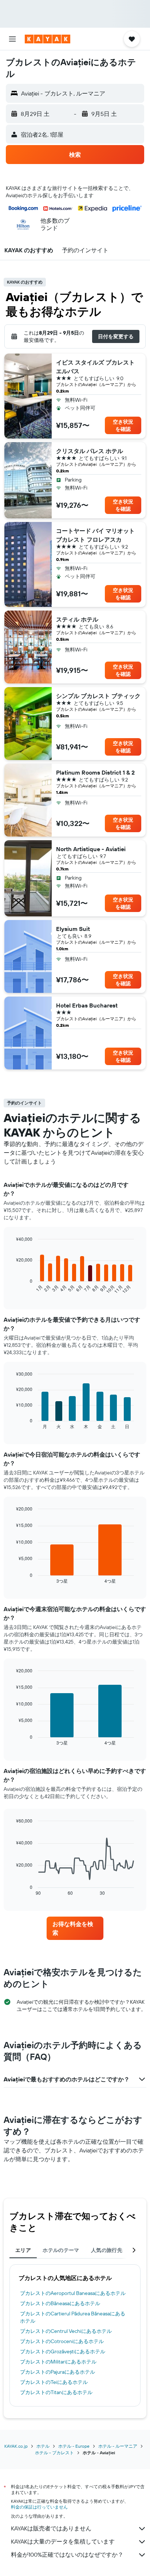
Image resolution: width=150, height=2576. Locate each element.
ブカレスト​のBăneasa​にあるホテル (60, 2303)
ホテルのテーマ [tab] (61, 2250)
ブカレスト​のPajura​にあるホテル (58, 2372)
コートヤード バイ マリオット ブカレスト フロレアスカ (95, 535)
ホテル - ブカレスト (54, 2453)
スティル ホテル (77, 619)
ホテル (43, 2446)
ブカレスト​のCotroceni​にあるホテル (62, 2341)
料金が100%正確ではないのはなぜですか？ (67, 2554)
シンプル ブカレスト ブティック (98, 696)
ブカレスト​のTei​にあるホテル (54, 2382)
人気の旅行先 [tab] (107, 2250)
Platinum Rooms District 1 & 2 (95, 772)
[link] (75, 1928)
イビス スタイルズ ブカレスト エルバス (95, 367)
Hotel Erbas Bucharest (87, 1005)
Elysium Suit (73, 929)
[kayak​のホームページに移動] (48, 39)
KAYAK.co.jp (16, 2446)
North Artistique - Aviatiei (91, 849)
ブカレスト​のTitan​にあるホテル (56, 2392)
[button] (12, 39)
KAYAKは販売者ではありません (51, 2528)
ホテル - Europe (74, 2446)
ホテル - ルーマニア (118, 2446)
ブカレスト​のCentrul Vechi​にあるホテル (66, 2331)
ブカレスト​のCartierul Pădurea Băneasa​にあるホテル (73, 2317)
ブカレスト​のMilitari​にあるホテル (58, 2362)
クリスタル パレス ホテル (90, 451)
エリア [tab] (23, 2250)
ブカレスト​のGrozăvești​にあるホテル (63, 2351)
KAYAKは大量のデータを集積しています (63, 2541)
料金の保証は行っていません (39, 2507)
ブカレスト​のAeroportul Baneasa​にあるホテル (73, 2293)
